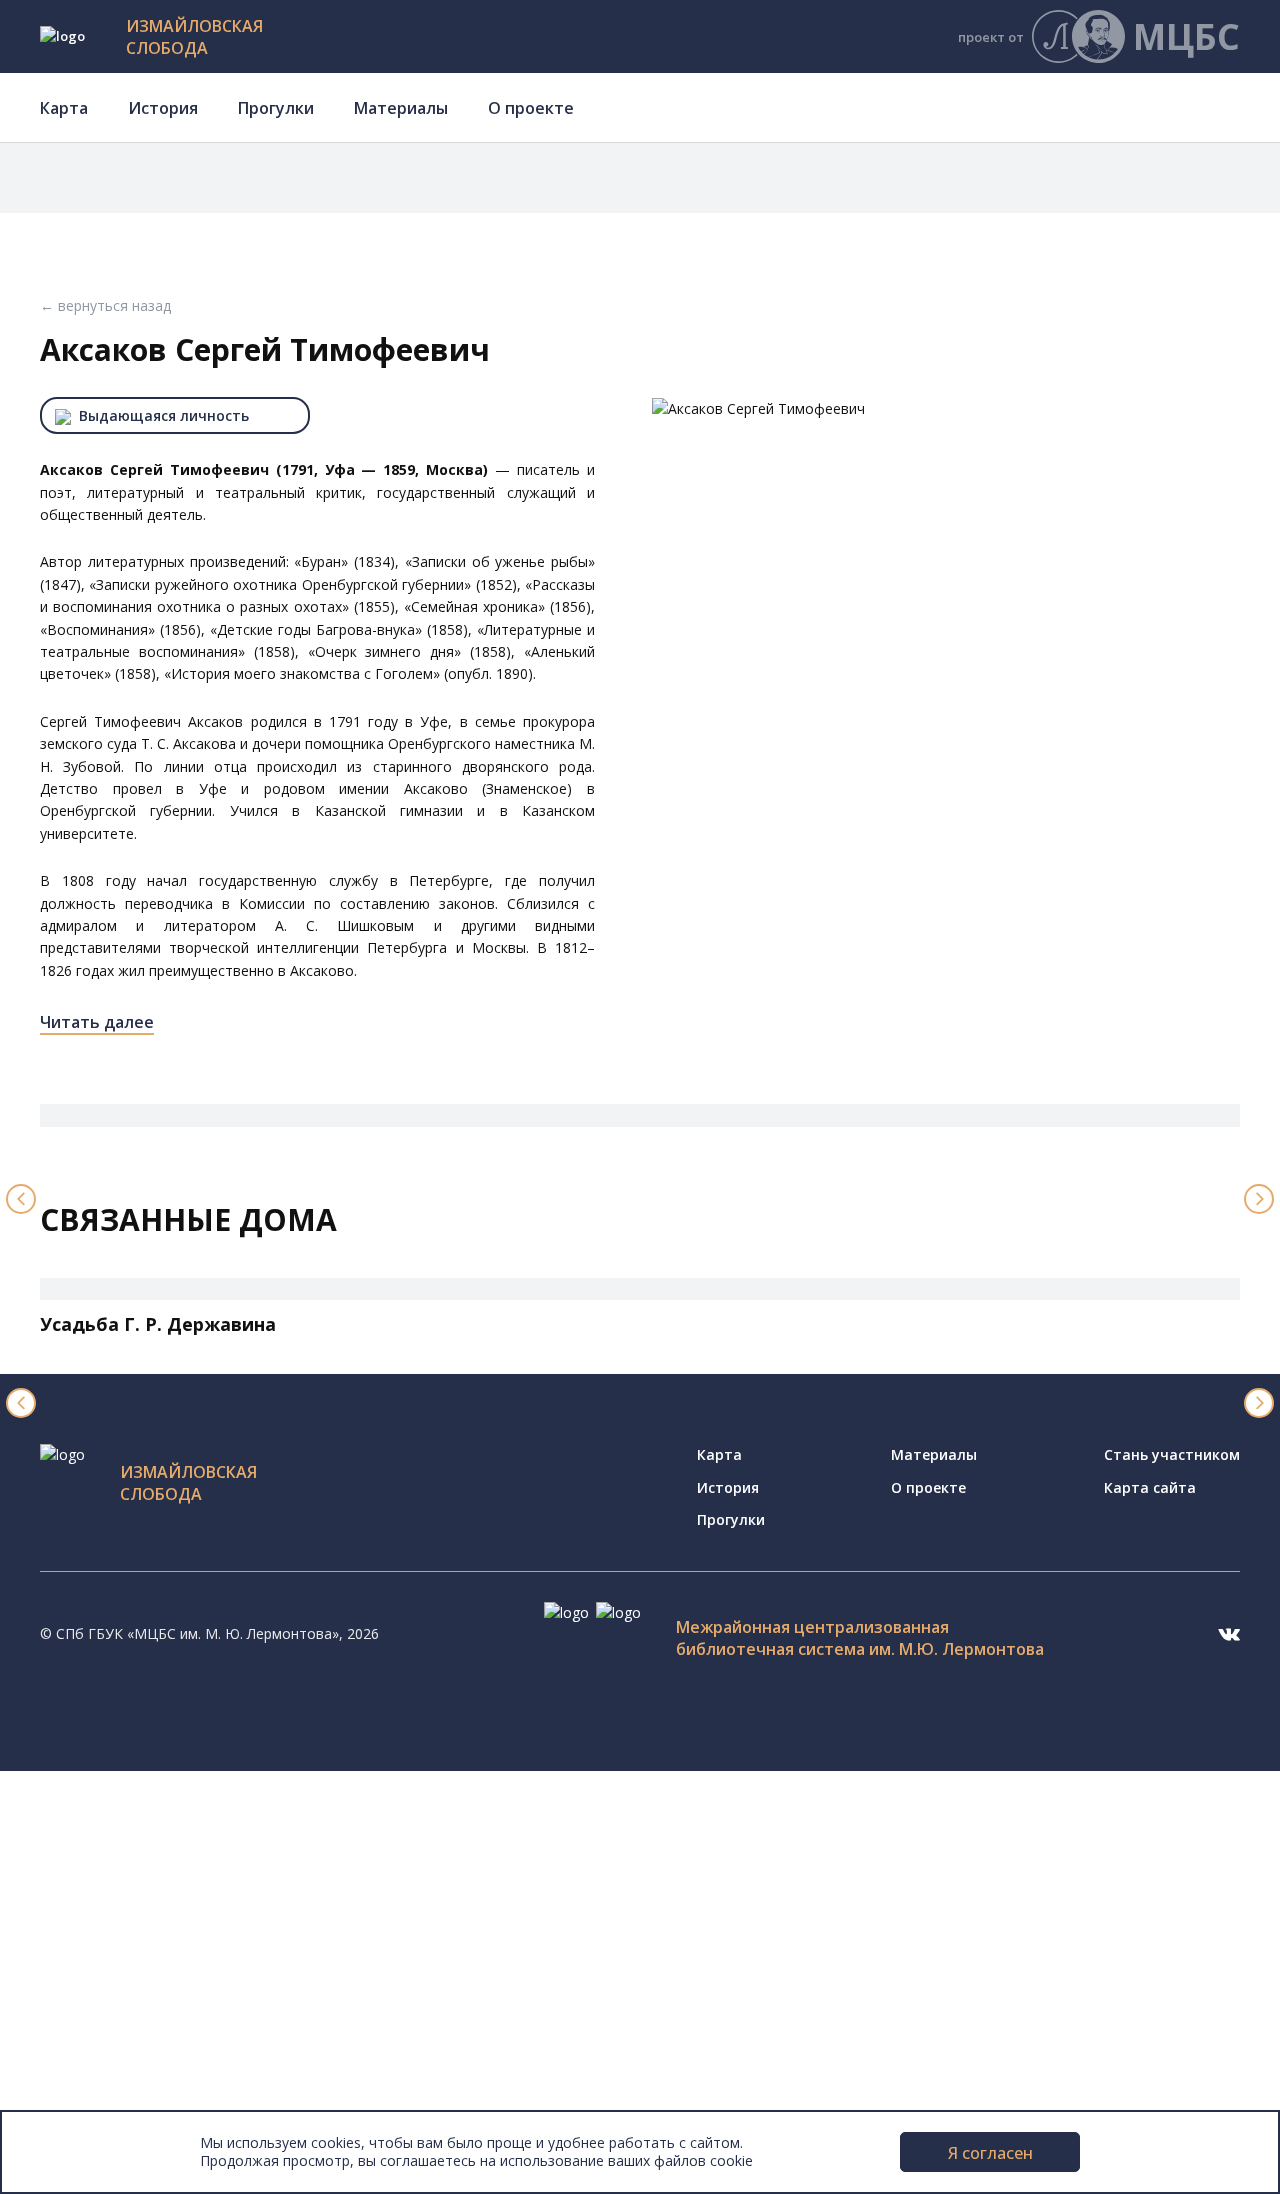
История (163, 108)
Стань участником (1172, 1454)
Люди (82, 1826)
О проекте (531, 108)
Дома (82, 1804)
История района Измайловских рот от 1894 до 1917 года (292, 1938)
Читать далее (97, 1022)
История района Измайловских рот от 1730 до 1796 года (292, 1871)
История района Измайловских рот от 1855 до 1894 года (292, 1916)
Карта (64, 108)
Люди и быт (135, 2005)
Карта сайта (1150, 1487)
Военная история (155, 2028)
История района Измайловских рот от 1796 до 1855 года (292, 1893)
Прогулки (276, 108)
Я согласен (990, 2153)
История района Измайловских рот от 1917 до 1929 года (292, 1960)
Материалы (401, 108)
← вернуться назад (105, 305)
